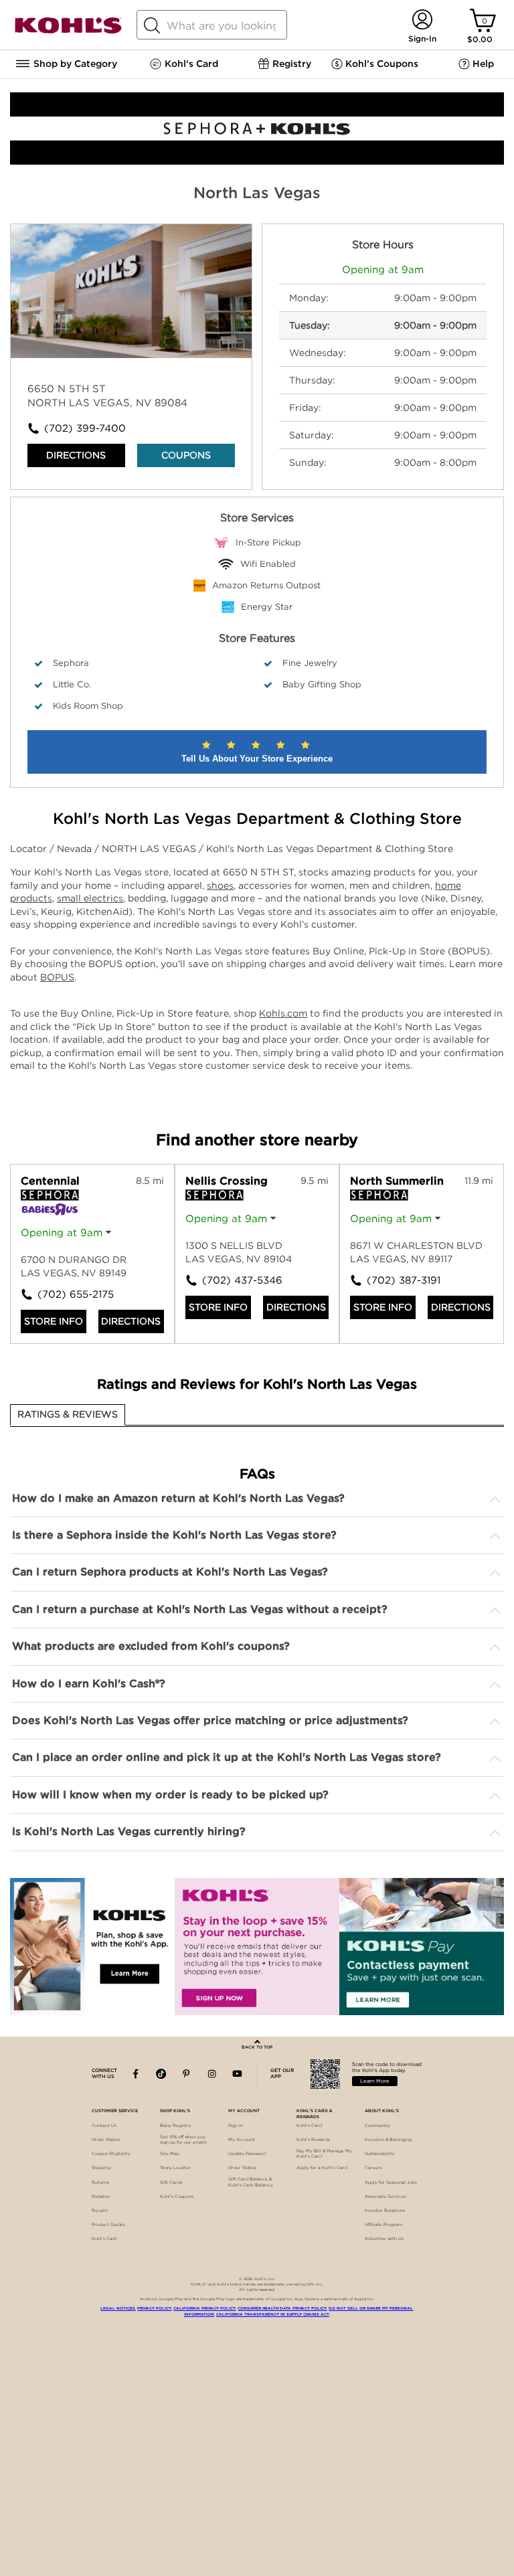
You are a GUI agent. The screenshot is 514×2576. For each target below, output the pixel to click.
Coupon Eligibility (111, 2154)
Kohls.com (283, 1013)
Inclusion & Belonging (388, 2140)
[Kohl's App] (92, 1947)
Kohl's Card (309, 2126)
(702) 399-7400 (85, 428)
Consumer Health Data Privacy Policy (282, 2308)
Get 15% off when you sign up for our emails (183, 2140)
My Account (242, 2140)
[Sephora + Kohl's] (257, 161)
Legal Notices (118, 2308)
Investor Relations (385, 2211)
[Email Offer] (257, 1947)
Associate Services (385, 2197)
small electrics (90, 898)
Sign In (236, 2126)
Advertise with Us (384, 2239)
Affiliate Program (383, 2225)
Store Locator (175, 2168)
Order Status (106, 2140)
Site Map (170, 2154)
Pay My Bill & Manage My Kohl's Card (324, 2154)
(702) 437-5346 (230, 1280)
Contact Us (104, 2126)
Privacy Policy (154, 2308)
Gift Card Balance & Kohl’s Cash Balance (251, 2182)
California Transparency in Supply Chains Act (273, 2314)
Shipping (101, 2168)
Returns (100, 2182)
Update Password (247, 2154)
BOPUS (57, 977)
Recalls (100, 2211)
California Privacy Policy (204, 2308)
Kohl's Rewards (313, 2140)
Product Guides (108, 2225)
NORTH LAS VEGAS (150, 849)
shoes (220, 885)
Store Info (54, 1321)
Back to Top (257, 2047)
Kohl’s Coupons (177, 2197)
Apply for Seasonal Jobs (391, 2182)
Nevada (76, 849)
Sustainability (380, 2154)
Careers (373, 2168)
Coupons (186, 455)
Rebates (101, 2197)
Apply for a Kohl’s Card (322, 2168)
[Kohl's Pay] (422, 1947)
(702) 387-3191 (394, 1280)
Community (377, 2126)
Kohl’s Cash (104, 2239)
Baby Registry (176, 2126)
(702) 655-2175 (65, 1294)
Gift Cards (171, 2182)
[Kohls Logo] (68, 31)
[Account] (422, 20)
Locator (30, 849)
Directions (76, 455)
